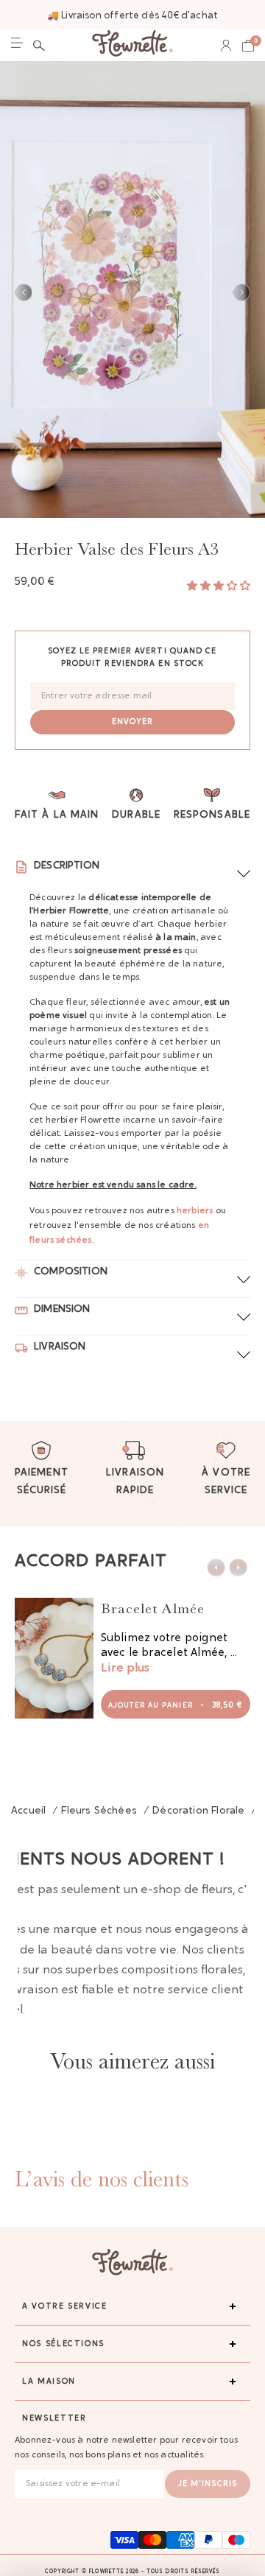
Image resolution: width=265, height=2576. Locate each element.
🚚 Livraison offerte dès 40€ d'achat (132, 16)
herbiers (195, 1211)
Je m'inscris (208, 2484)
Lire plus (125, 1668)
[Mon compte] (226, 46)
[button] (39, 46)
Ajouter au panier (176, 1706)
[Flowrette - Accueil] (132, 45)
